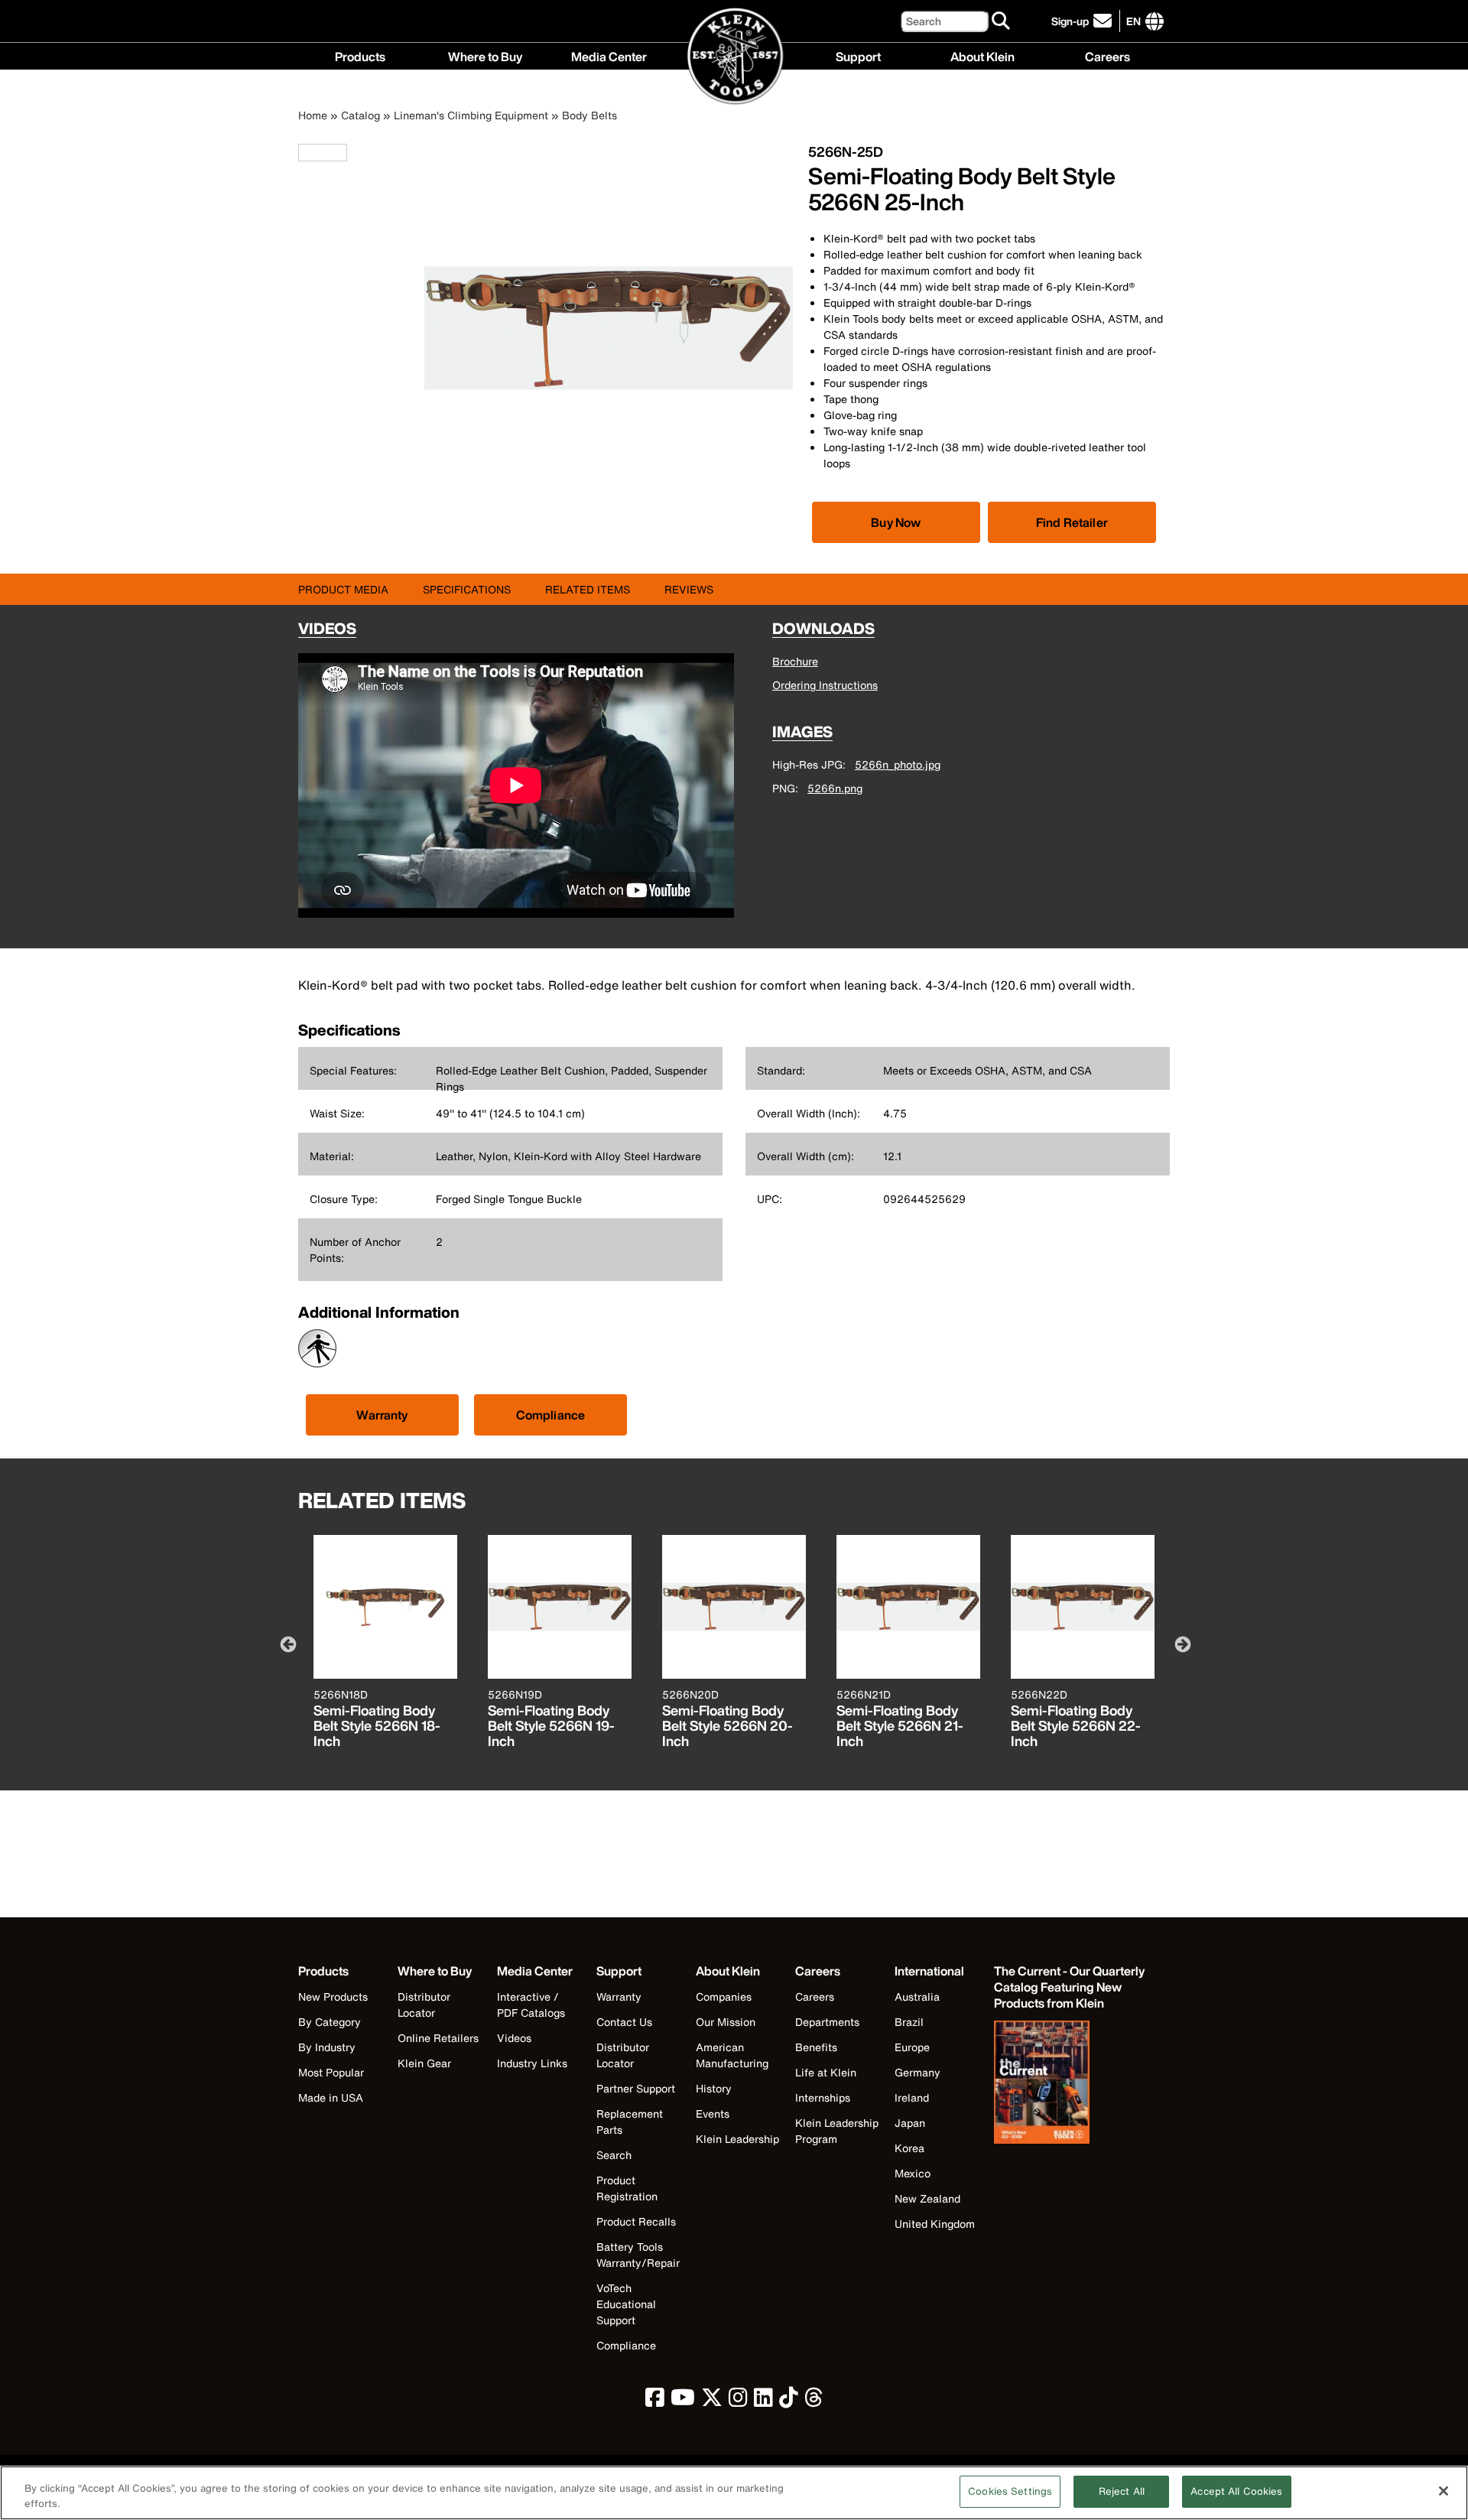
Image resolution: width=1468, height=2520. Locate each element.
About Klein (982, 55)
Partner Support (636, 2088)
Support (858, 55)
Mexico (913, 2173)
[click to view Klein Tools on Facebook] (655, 2401)
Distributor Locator (424, 2005)
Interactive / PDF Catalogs (531, 2005)
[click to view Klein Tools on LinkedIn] (763, 2401)
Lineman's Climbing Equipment (471, 115)
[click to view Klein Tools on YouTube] (683, 2401)
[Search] (1002, 21)
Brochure (795, 661)
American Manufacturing (732, 2055)
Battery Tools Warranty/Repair (638, 2255)
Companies (724, 1996)
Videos (514, 2038)
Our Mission (726, 2022)
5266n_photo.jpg (898, 764)
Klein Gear (424, 2063)
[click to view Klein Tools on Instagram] (738, 2401)
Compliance (551, 1415)
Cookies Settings (1010, 2491)
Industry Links (532, 2063)
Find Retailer (1072, 522)
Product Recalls (636, 2221)
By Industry (327, 2047)
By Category (330, 2022)
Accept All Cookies (1236, 2491)
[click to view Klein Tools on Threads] (814, 2401)
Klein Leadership (737, 2139)
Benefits (816, 2047)
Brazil (909, 2022)
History (714, 2088)
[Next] (1181, 1644)
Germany (917, 2072)
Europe (912, 2047)
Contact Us (624, 2022)
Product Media (343, 589)
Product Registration (627, 2188)
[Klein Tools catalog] (1070, 2084)
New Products (333, 1996)
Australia (917, 1996)
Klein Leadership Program (837, 2131)
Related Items (588, 589)
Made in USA (331, 2097)
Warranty (382, 1415)
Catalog (361, 115)
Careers (1107, 55)
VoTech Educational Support (626, 2304)
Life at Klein (826, 2072)
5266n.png (835, 788)
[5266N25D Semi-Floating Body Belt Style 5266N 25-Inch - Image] (609, 508)
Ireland (912, 2097)
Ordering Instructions (825, 685)
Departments (827, 2022)
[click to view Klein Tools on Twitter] (712, 2401)
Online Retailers (438, 2038)
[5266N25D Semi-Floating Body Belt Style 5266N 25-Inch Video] (302, 153)
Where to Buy (485, 55)
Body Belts (589, 115)
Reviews (689, 589)
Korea (909, 2148)
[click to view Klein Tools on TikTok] (789, 2401)
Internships (823, 2097)
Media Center (609, 55)
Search (614, 2155)
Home (313, 115)
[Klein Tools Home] (734, 57)
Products (360, 55)
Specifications (467, 589)
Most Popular (331, 2072)
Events (713, 2114)
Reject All (1122, 2491)
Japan (910, 2123)
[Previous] (287, 1644)
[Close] (1444, 2491)
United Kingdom (935, 2224)
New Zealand (927, 2198)
